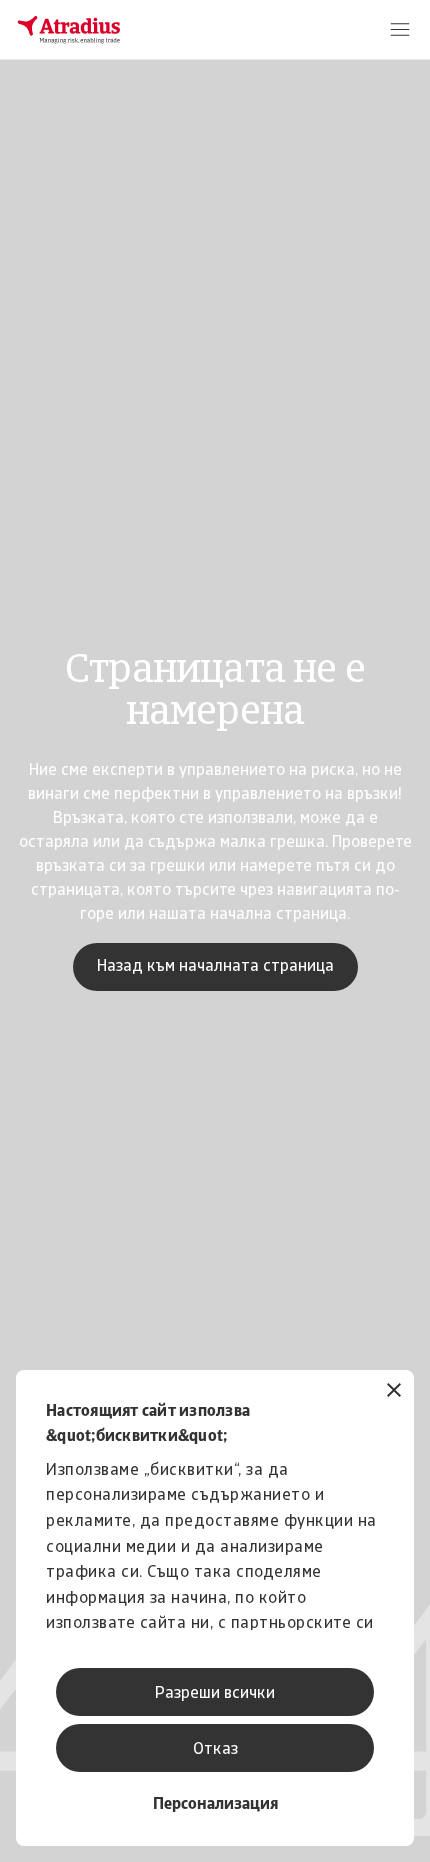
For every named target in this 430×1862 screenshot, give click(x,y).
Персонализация (215, 1805)
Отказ (215, 1750)
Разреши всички (215, 1694)
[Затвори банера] (394, 1392)
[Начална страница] (69, 30)
